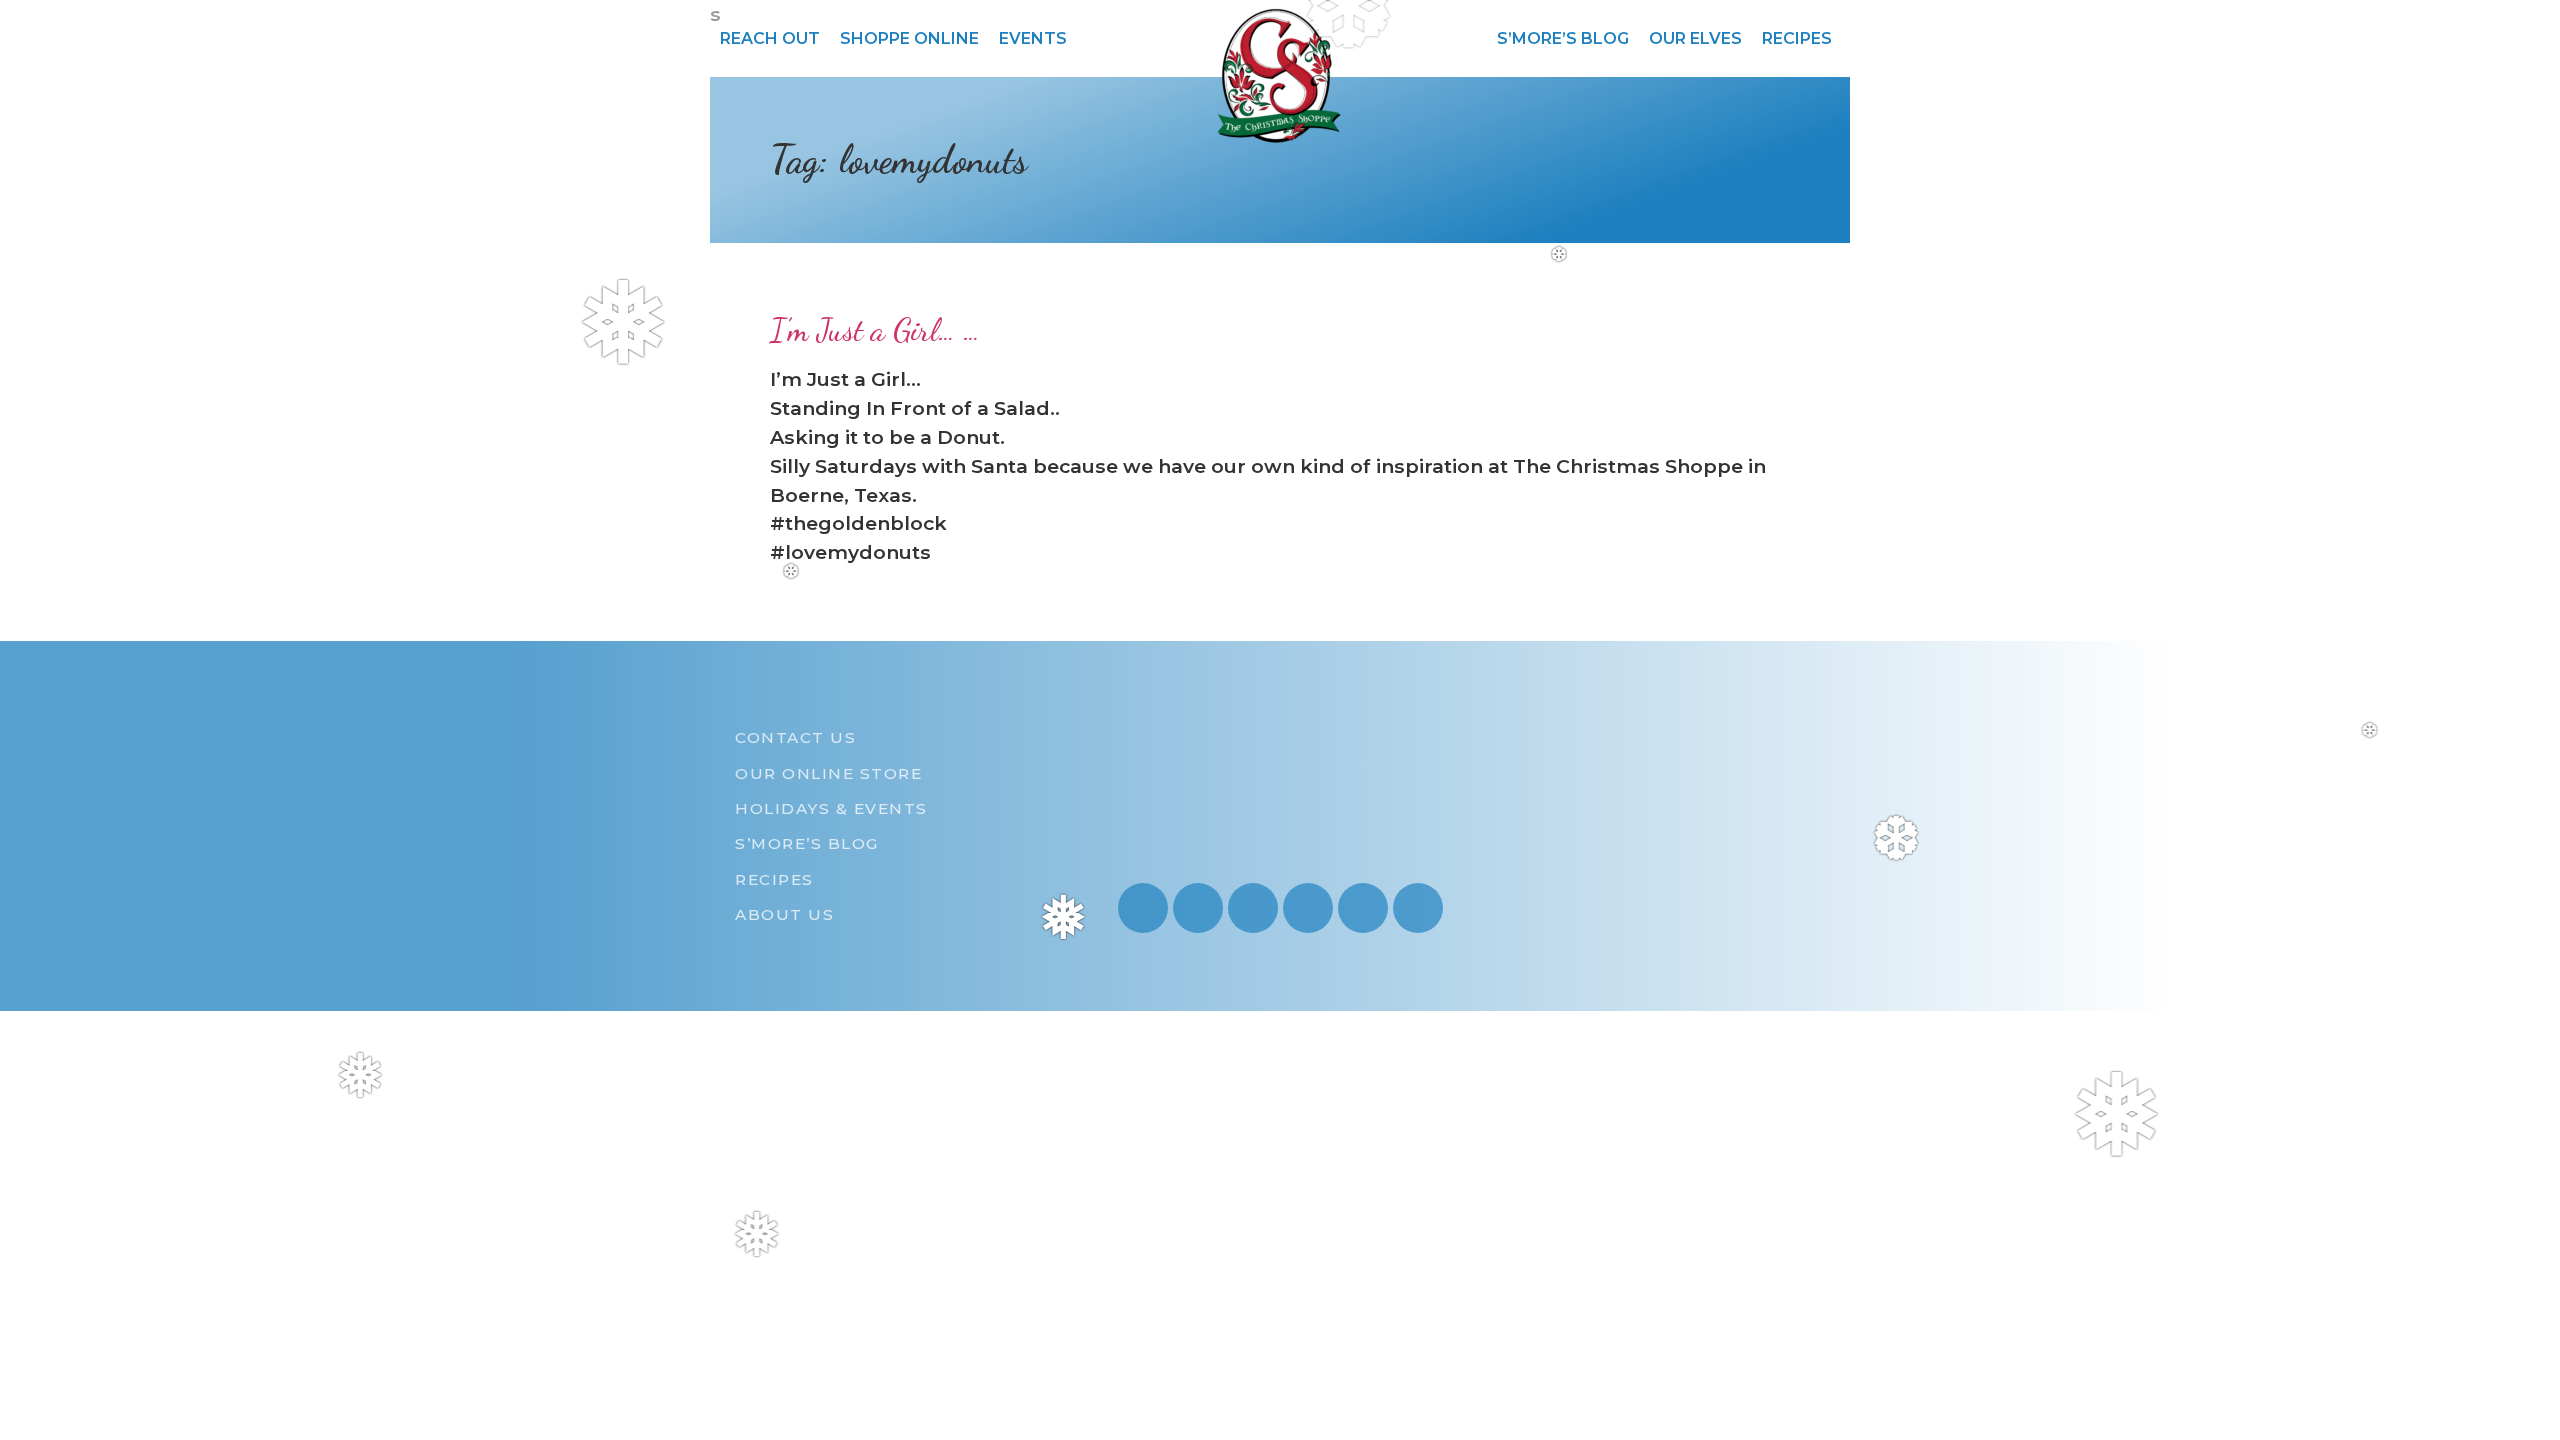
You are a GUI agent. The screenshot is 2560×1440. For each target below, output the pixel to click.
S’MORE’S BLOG (1563, 38)
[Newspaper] (1418, 908)
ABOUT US (784, 914)
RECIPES (1797, 38)
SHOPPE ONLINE (909, 38)
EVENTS (1033, 38)
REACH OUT (770, 38)
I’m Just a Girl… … (875, 330)
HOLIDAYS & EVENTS (831, 808)
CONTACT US (795, 737)
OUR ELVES (1695, 38)
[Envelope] (1363, 908)
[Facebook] (1253, 908)
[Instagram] (1143, 908)
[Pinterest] (1308, 908)
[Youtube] (1198, 908)
